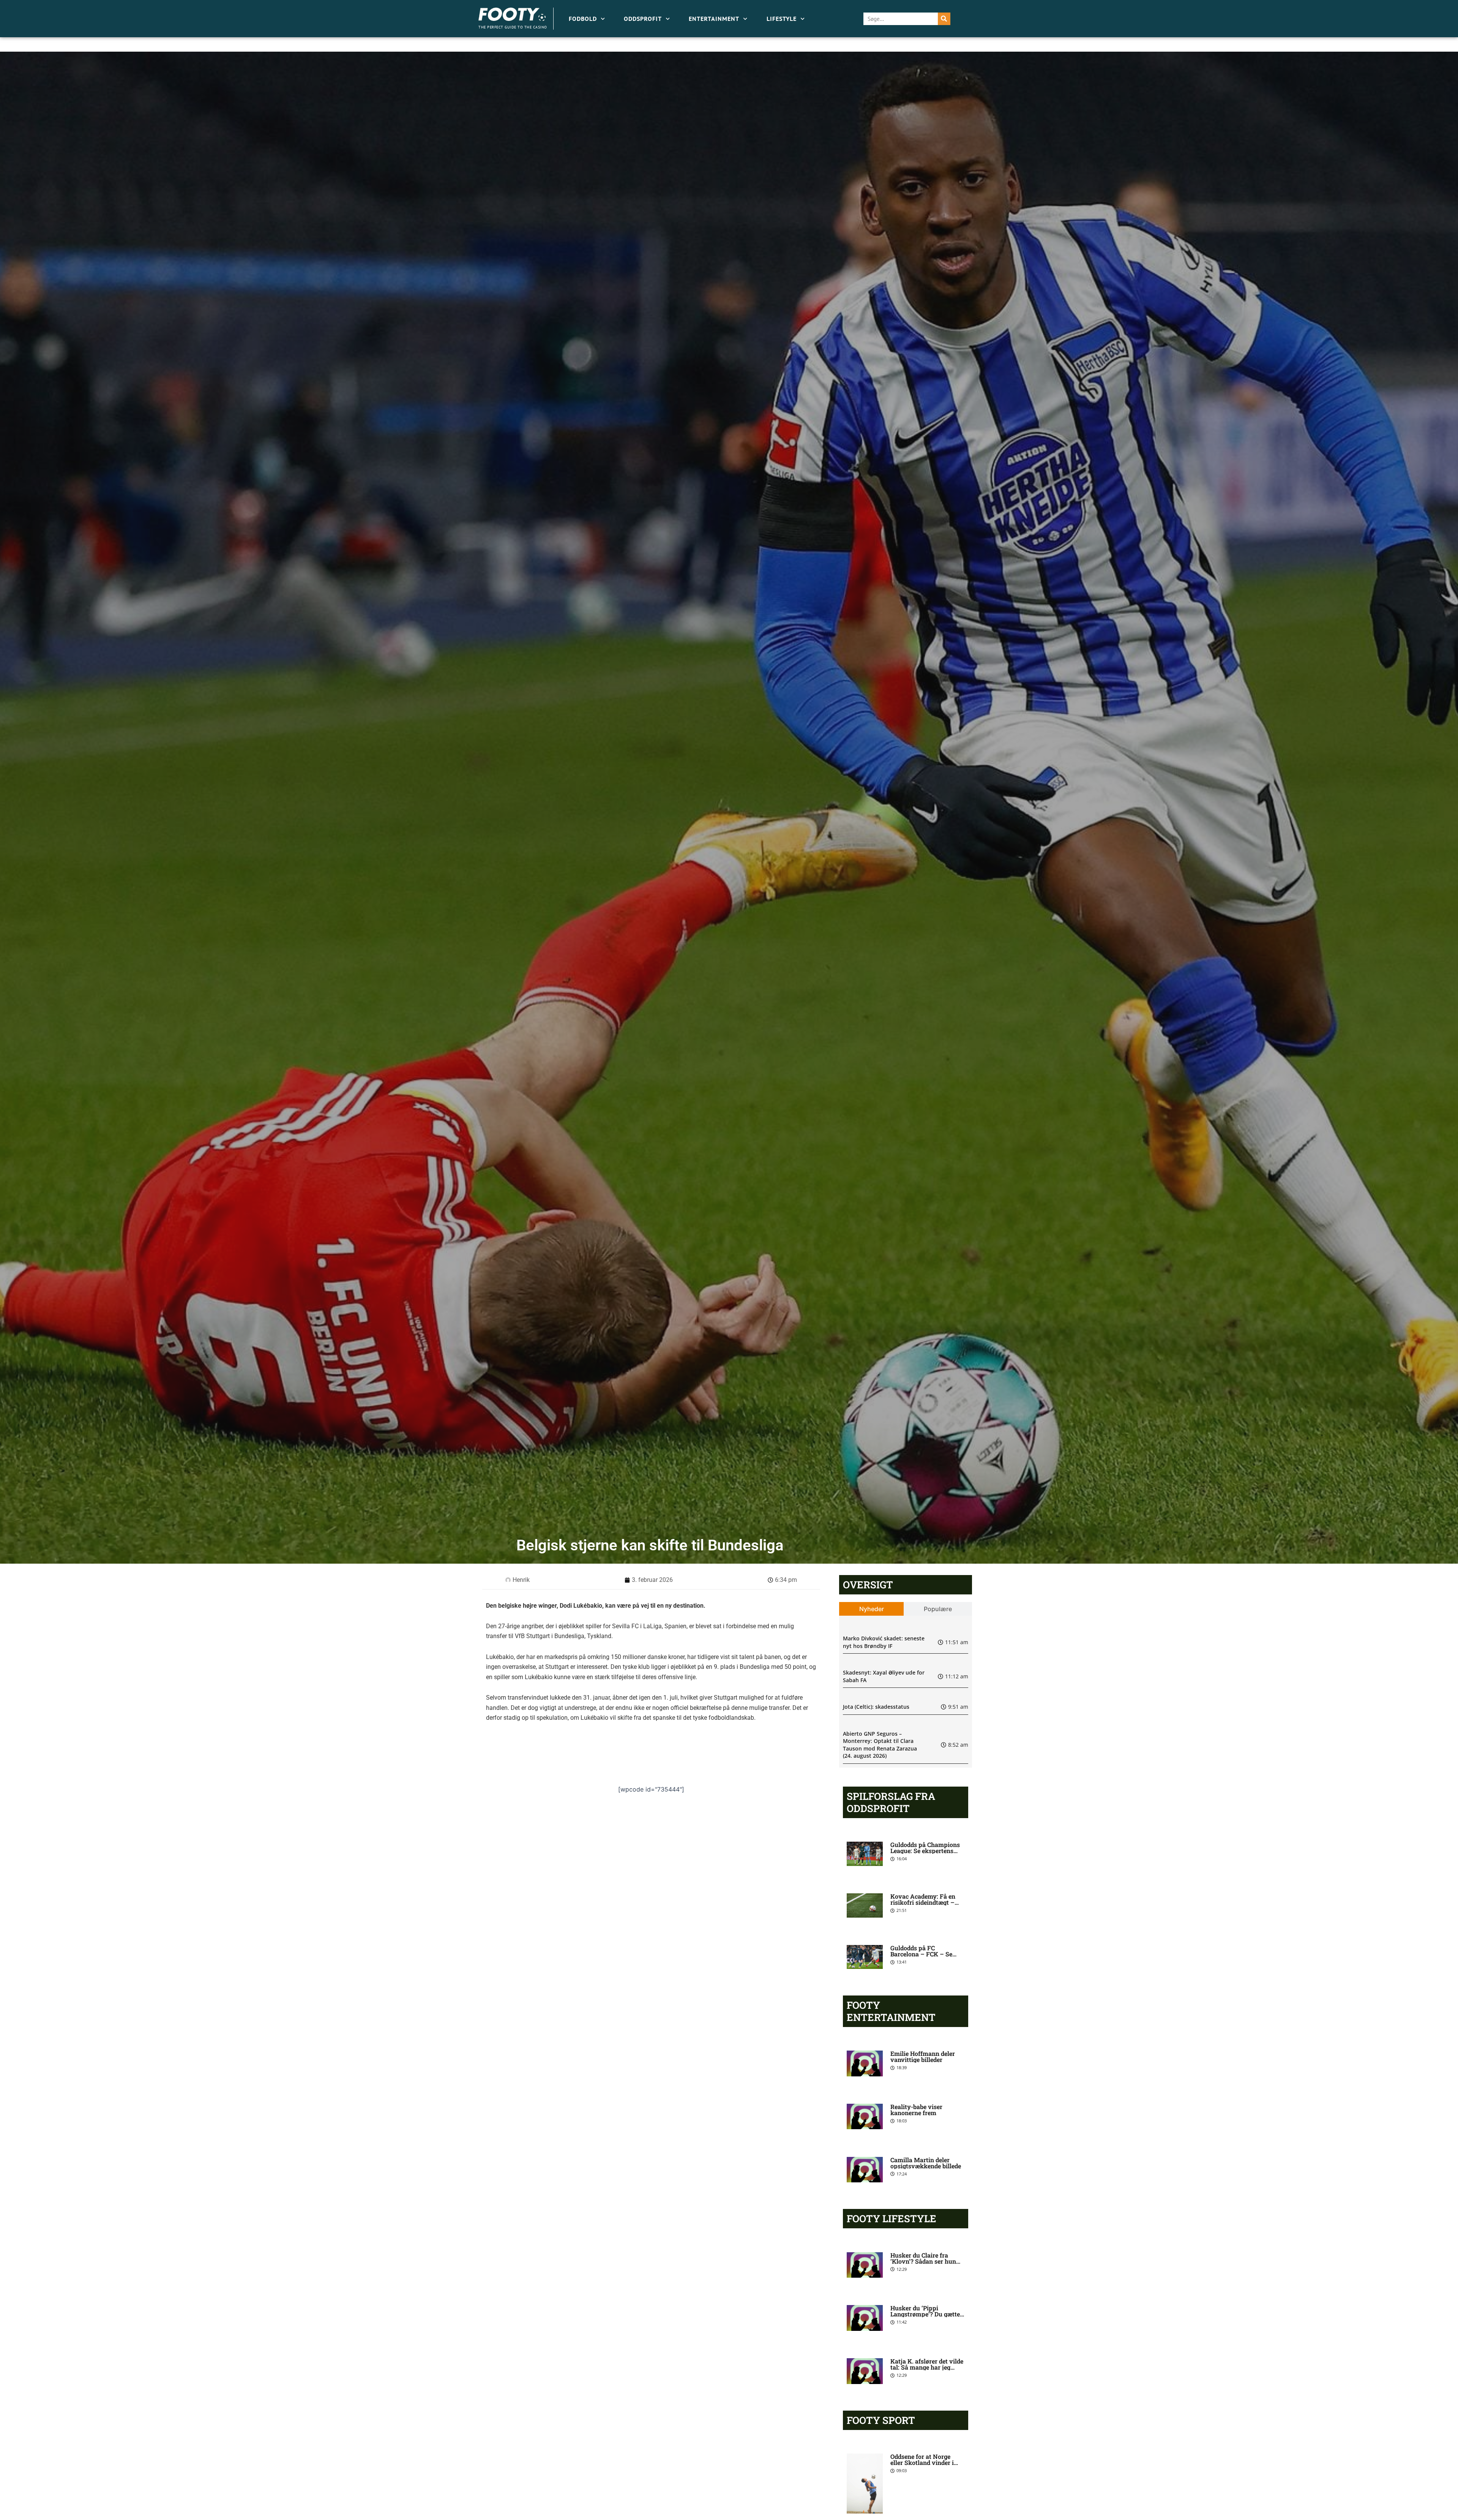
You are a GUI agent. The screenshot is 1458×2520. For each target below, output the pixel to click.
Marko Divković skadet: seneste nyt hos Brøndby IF (884, 1642)
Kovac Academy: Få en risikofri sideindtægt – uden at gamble (923, 1902)
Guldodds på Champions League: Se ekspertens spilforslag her (925, 1851)
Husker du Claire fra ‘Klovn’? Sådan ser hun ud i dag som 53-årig (923, 2261)
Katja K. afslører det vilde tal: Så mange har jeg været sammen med (927, 2367)
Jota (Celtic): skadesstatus (876, 1707)
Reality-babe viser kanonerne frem (916, 2110)
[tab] (872, 1609)
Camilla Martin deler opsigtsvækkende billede (926, 2163)
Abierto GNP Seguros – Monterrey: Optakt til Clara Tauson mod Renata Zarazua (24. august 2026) (880, 1745)
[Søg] (944, 19)
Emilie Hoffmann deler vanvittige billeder (923, 2056)
